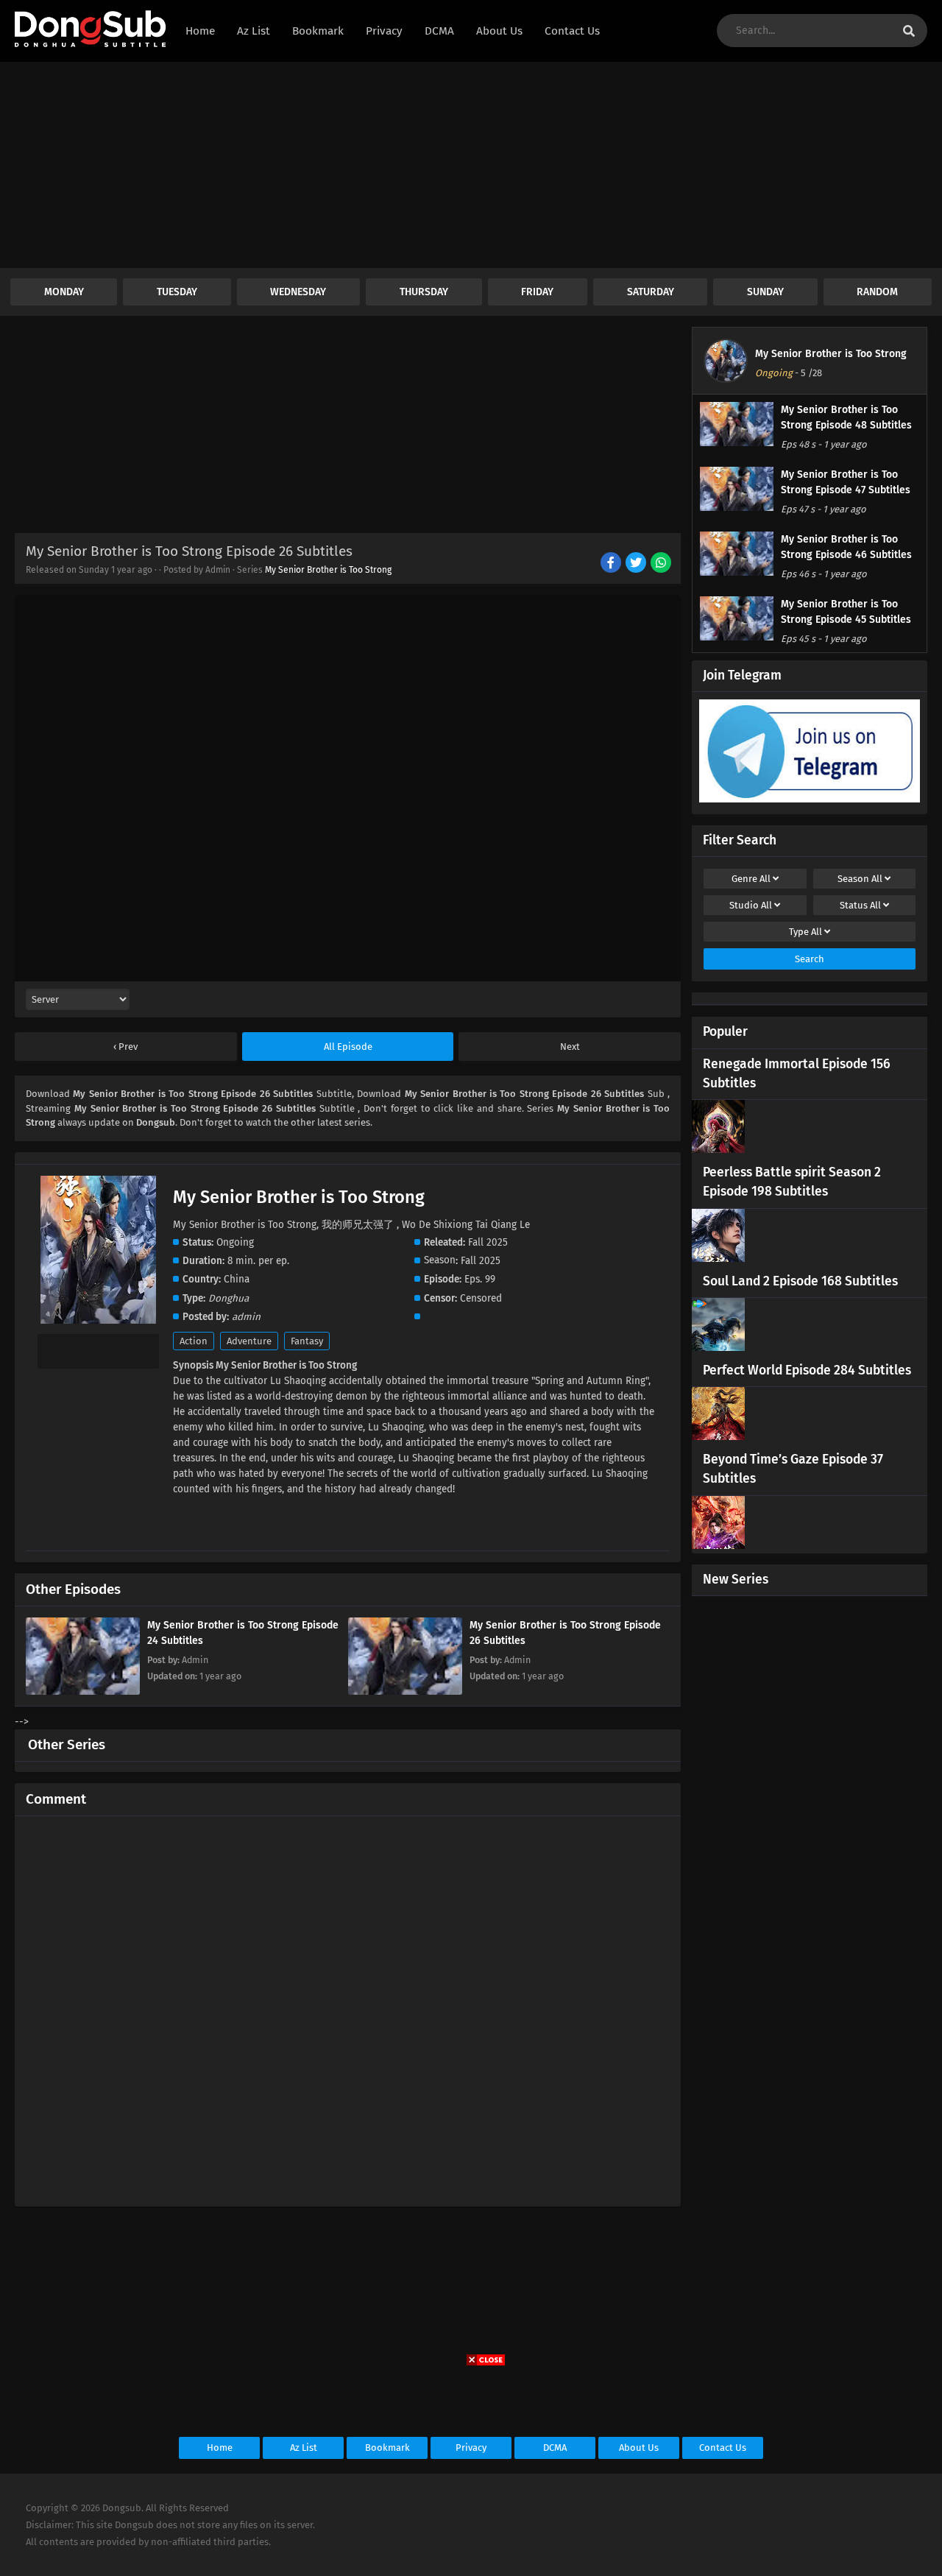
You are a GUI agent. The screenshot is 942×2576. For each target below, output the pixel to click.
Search (810, 959)
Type (805, 932)
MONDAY (64, 292)
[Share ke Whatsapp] (662, 564)
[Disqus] (348, 2005)
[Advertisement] (442, 165)
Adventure (249, 1341)
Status (860, 905)
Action (194, 1341)
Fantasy (307, 1341)
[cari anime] (909, 31)
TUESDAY (177, 292)
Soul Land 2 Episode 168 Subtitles (800, 1281)
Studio (751, 905)
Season (860, 879)
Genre (751, 879)
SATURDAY (651, 292)
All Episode (348, 1047)
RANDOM (877, 292)
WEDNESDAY (298, 292)
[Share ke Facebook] (612, 564)
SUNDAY (765, 292)
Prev (127, 1047)
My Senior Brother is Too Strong (328, 570)
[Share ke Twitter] (637, 564)
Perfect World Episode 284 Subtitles (807, 1370)
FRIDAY (537, 292)
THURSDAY (424, 292)
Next (570, 1047)
